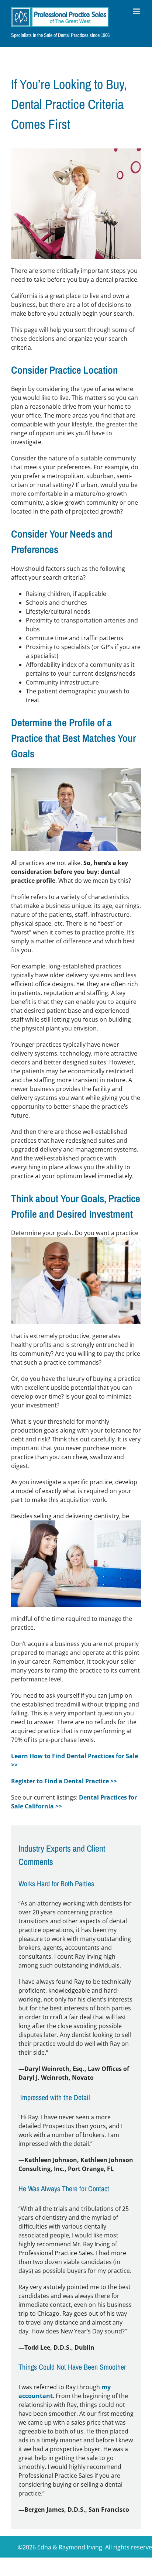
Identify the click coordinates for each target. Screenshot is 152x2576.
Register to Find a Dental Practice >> (64, 1781)
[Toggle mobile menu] (137, 11)
